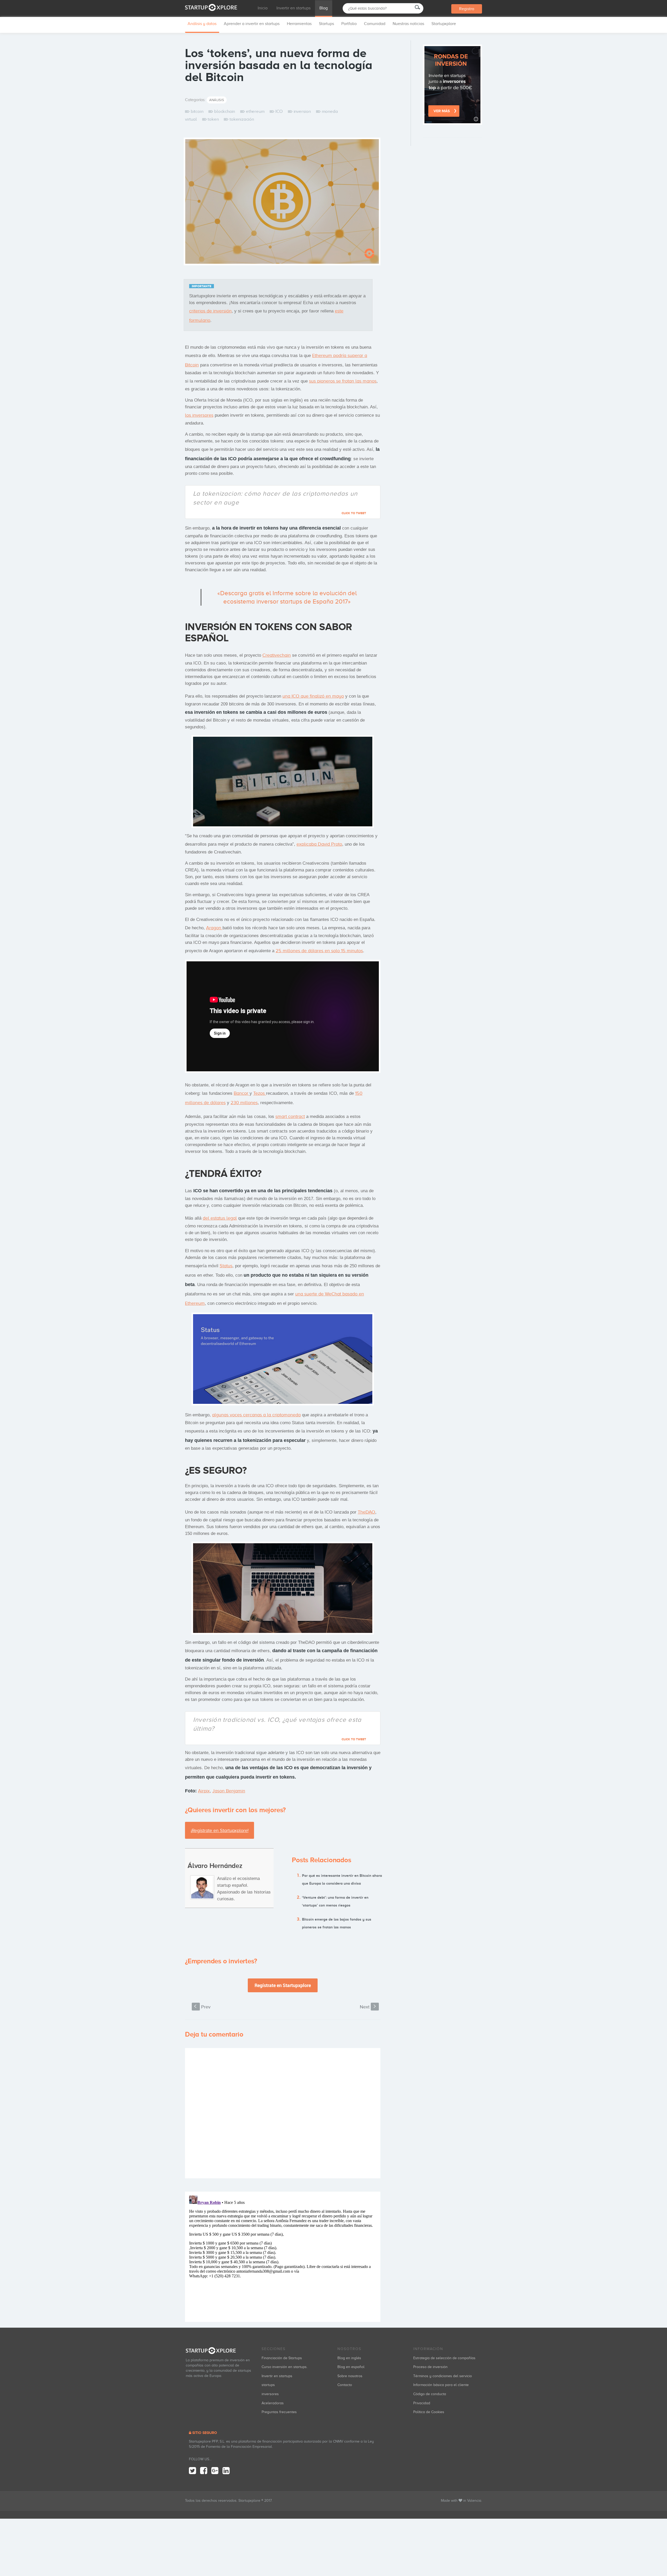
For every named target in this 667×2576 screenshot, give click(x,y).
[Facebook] (204, 2471)
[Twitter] (192, 2471)
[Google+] (215, 2471)
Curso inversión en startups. (285, 2367)
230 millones (244, 1103)
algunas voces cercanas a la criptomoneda (256, 1415)
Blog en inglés (349, 2358)
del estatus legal (220, 1218)
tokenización (242, 119)
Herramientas (299, 24)
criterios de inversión (210, 311)
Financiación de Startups (282, 2358)
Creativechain (277, 655)
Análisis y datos (202, 24)
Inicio (263, 8)
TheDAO (366, 1512)
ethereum (255, 111)
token (213, 119)
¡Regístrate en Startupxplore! (220, 1830)
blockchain (225, 111)
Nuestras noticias (408, 24)
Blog (324, 8)
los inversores (199, 415)
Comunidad (375, 24)
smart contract (290, 1116)
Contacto (345, 2385)
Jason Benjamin (229, 1791)
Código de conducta (430, 2394)
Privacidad (422, 2403)
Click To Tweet (354, 513)
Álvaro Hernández (215, 1866)
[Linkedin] (226, 2471)
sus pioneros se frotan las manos (343, 381)
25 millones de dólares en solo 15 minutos (319, 951)
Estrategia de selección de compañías (444, 2358)
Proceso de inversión (430, 2367)
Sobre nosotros (350, 2376)
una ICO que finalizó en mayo (313, 696)
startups (268, 2385)
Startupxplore (444, 24)
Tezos (260, 1093)
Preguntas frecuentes (279, 2412)
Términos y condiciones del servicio (443, 2376)
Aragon (214, 928)
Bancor (242, 1093)
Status (226, 1266)
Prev (202, 2007)
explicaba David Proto (319, 844)
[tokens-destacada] (282, 203)
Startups (326, 24)
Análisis (217, 100)
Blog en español (351, 2367)
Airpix (204, 1791)
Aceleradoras (273, 2403)
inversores (270, 2394)
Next (368, 2007)
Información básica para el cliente (441, 2385)
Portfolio (349, 24)
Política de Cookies (429, 2412)
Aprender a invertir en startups (252, 24)
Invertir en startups (294, 8)
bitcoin (197, 111)
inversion (302, 111)
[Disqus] (283, 2113)
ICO (279, 111)
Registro (467, 9)
